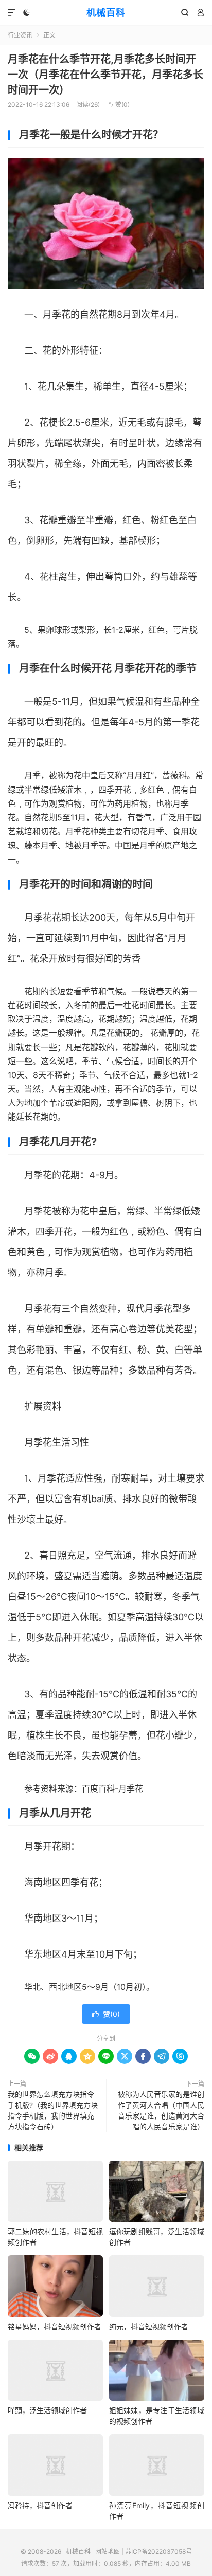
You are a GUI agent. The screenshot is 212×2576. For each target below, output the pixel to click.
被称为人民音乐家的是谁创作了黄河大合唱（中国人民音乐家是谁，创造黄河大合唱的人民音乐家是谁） (161, 2110)
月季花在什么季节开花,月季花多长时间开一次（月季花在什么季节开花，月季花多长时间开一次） (105, 75)
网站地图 (108, 2552)
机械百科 (106, 13)
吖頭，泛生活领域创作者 (47, 2410)
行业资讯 (20, 35)
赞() (118, 105)
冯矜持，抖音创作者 (40, 2505)
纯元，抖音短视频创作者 (149, 2326)
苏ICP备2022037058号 (158, 2552)
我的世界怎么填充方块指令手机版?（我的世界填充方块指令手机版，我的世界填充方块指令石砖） (53, 2110)
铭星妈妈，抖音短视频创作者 (55, 2326)
